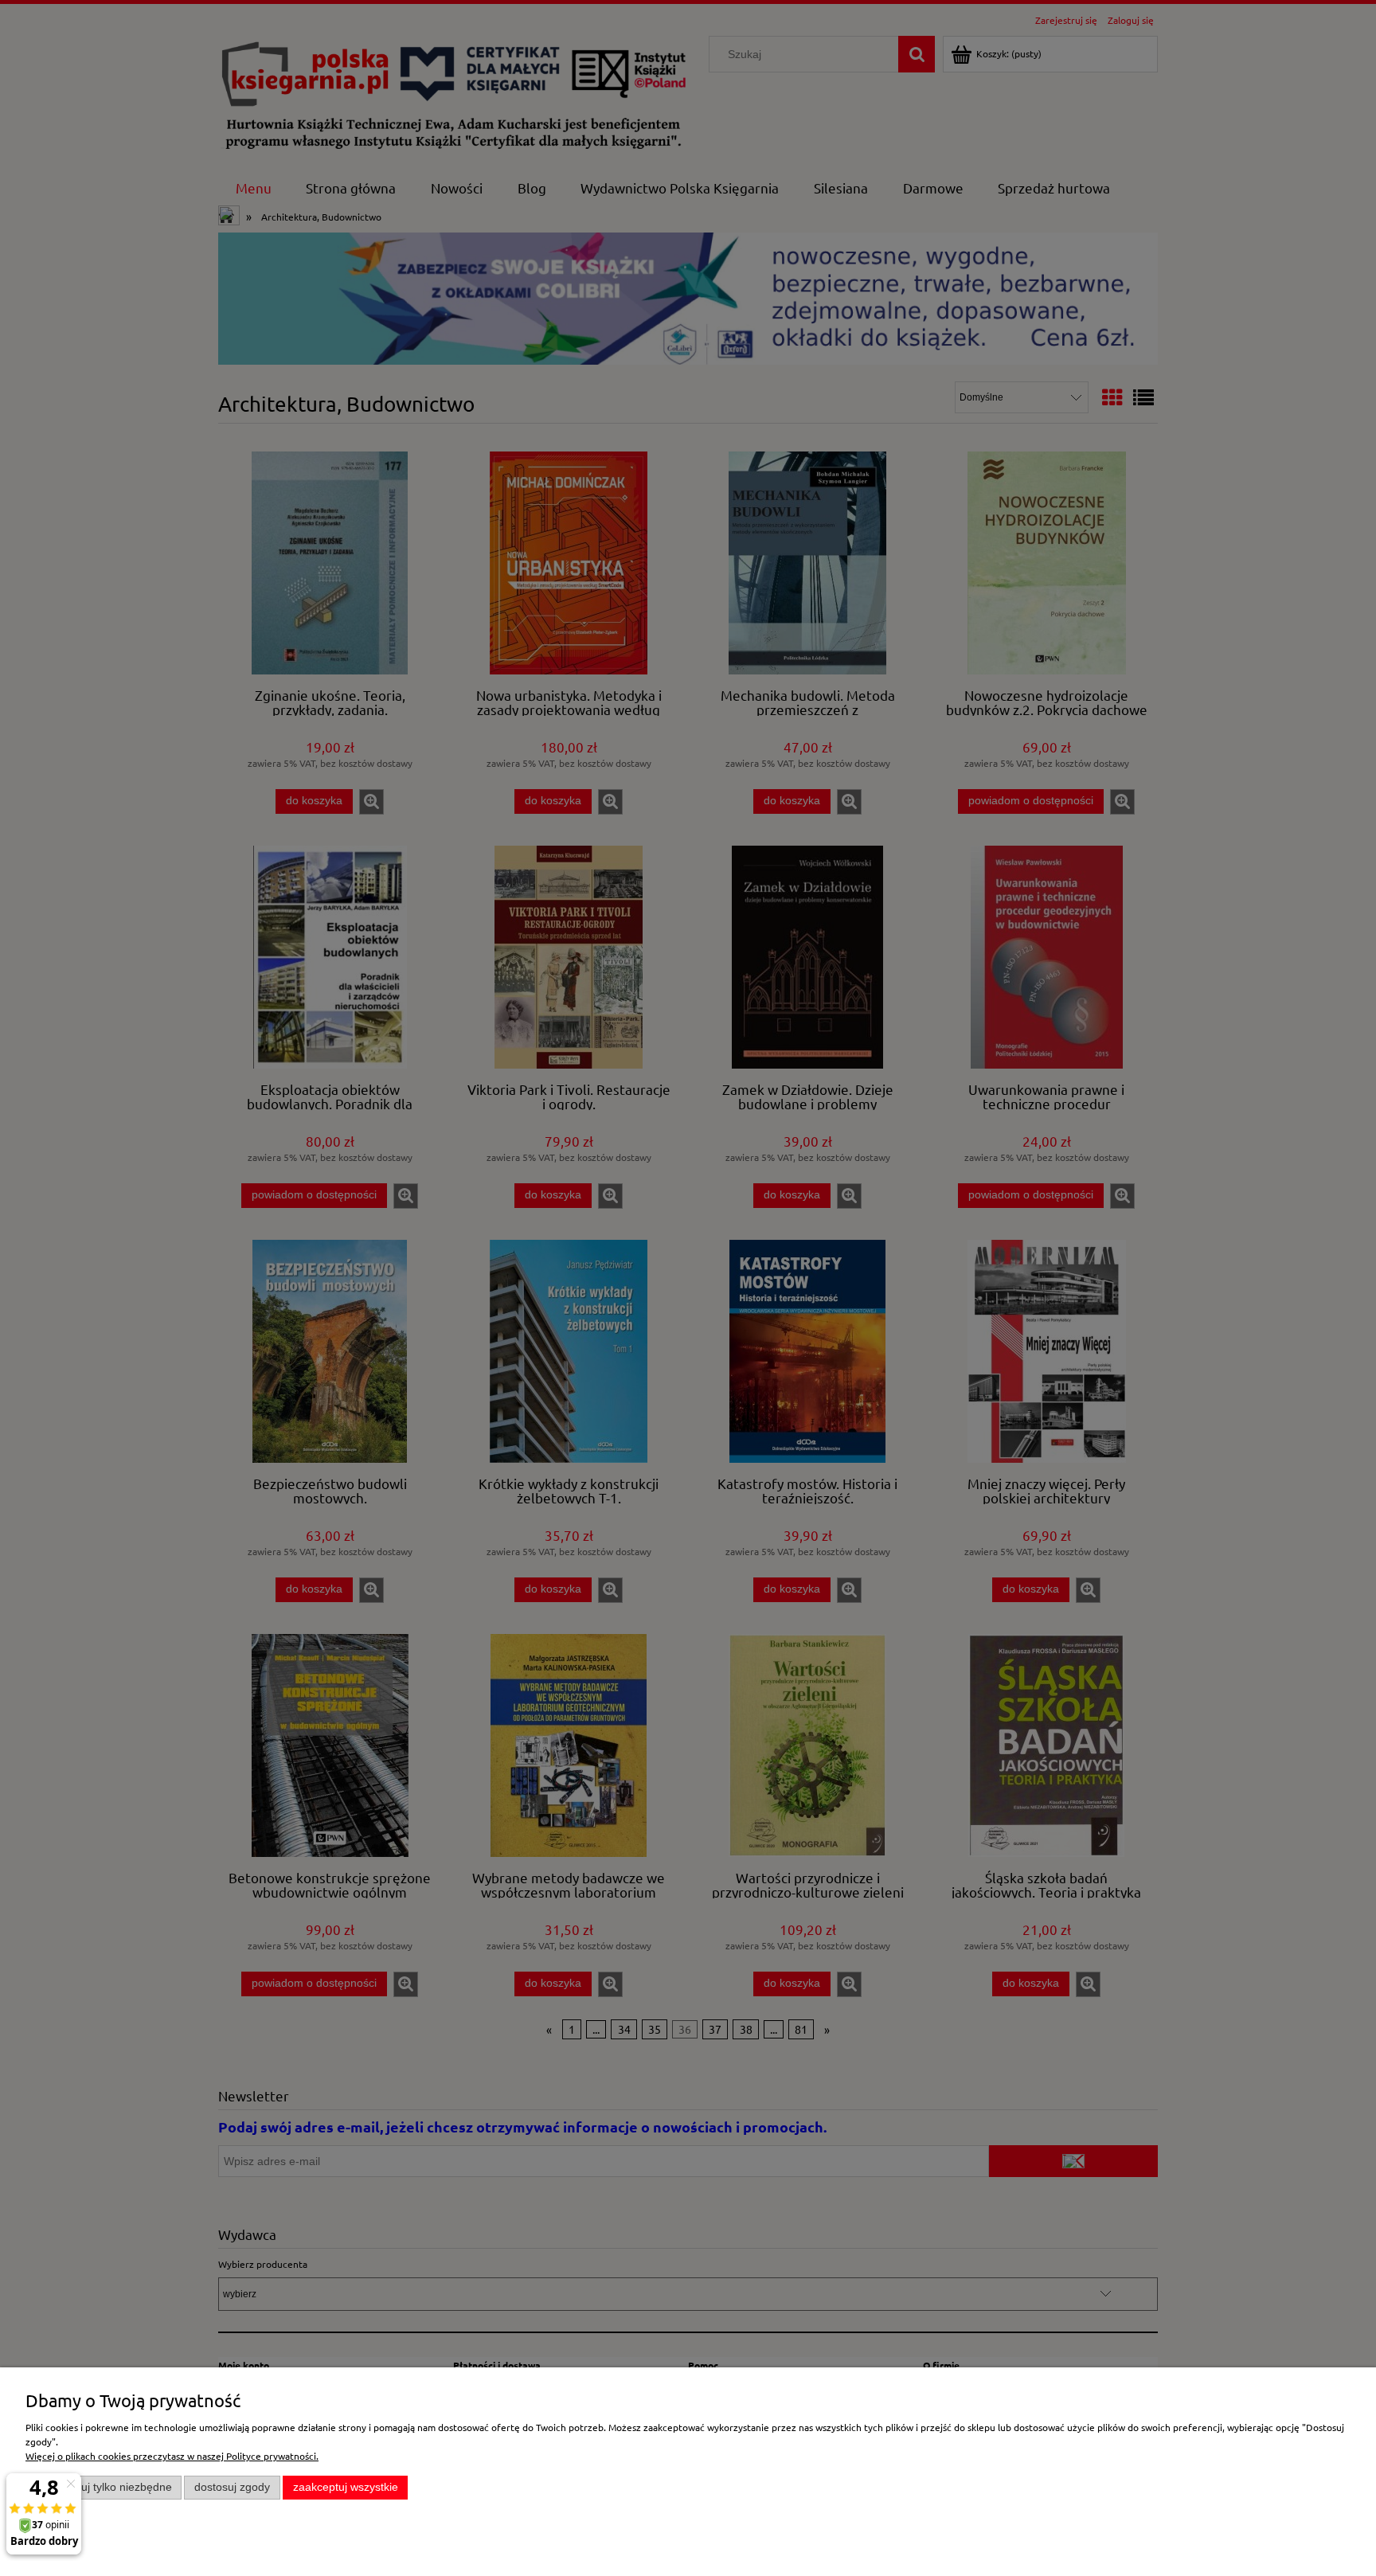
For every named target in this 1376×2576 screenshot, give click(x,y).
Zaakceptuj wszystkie (346, 2487)
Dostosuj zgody (232, 2487)
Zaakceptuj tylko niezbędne (104, 2487)
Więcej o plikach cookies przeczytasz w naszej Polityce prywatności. (172, 2456)
